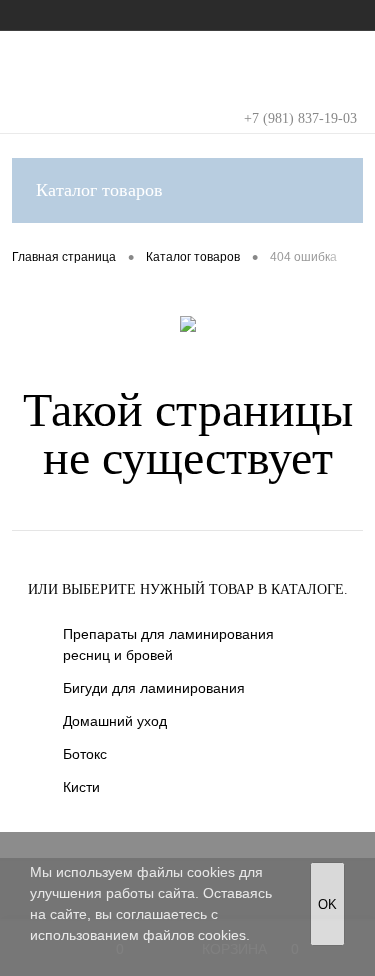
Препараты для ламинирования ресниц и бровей (168, 644)
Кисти (81, 787)
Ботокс (85, 754)
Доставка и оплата (309, 15)
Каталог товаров (99, 190)
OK (327, 904)
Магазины (203, 15)
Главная (36, 15)
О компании (117, 15)
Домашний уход (115, 721)
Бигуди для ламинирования (154, 688)
